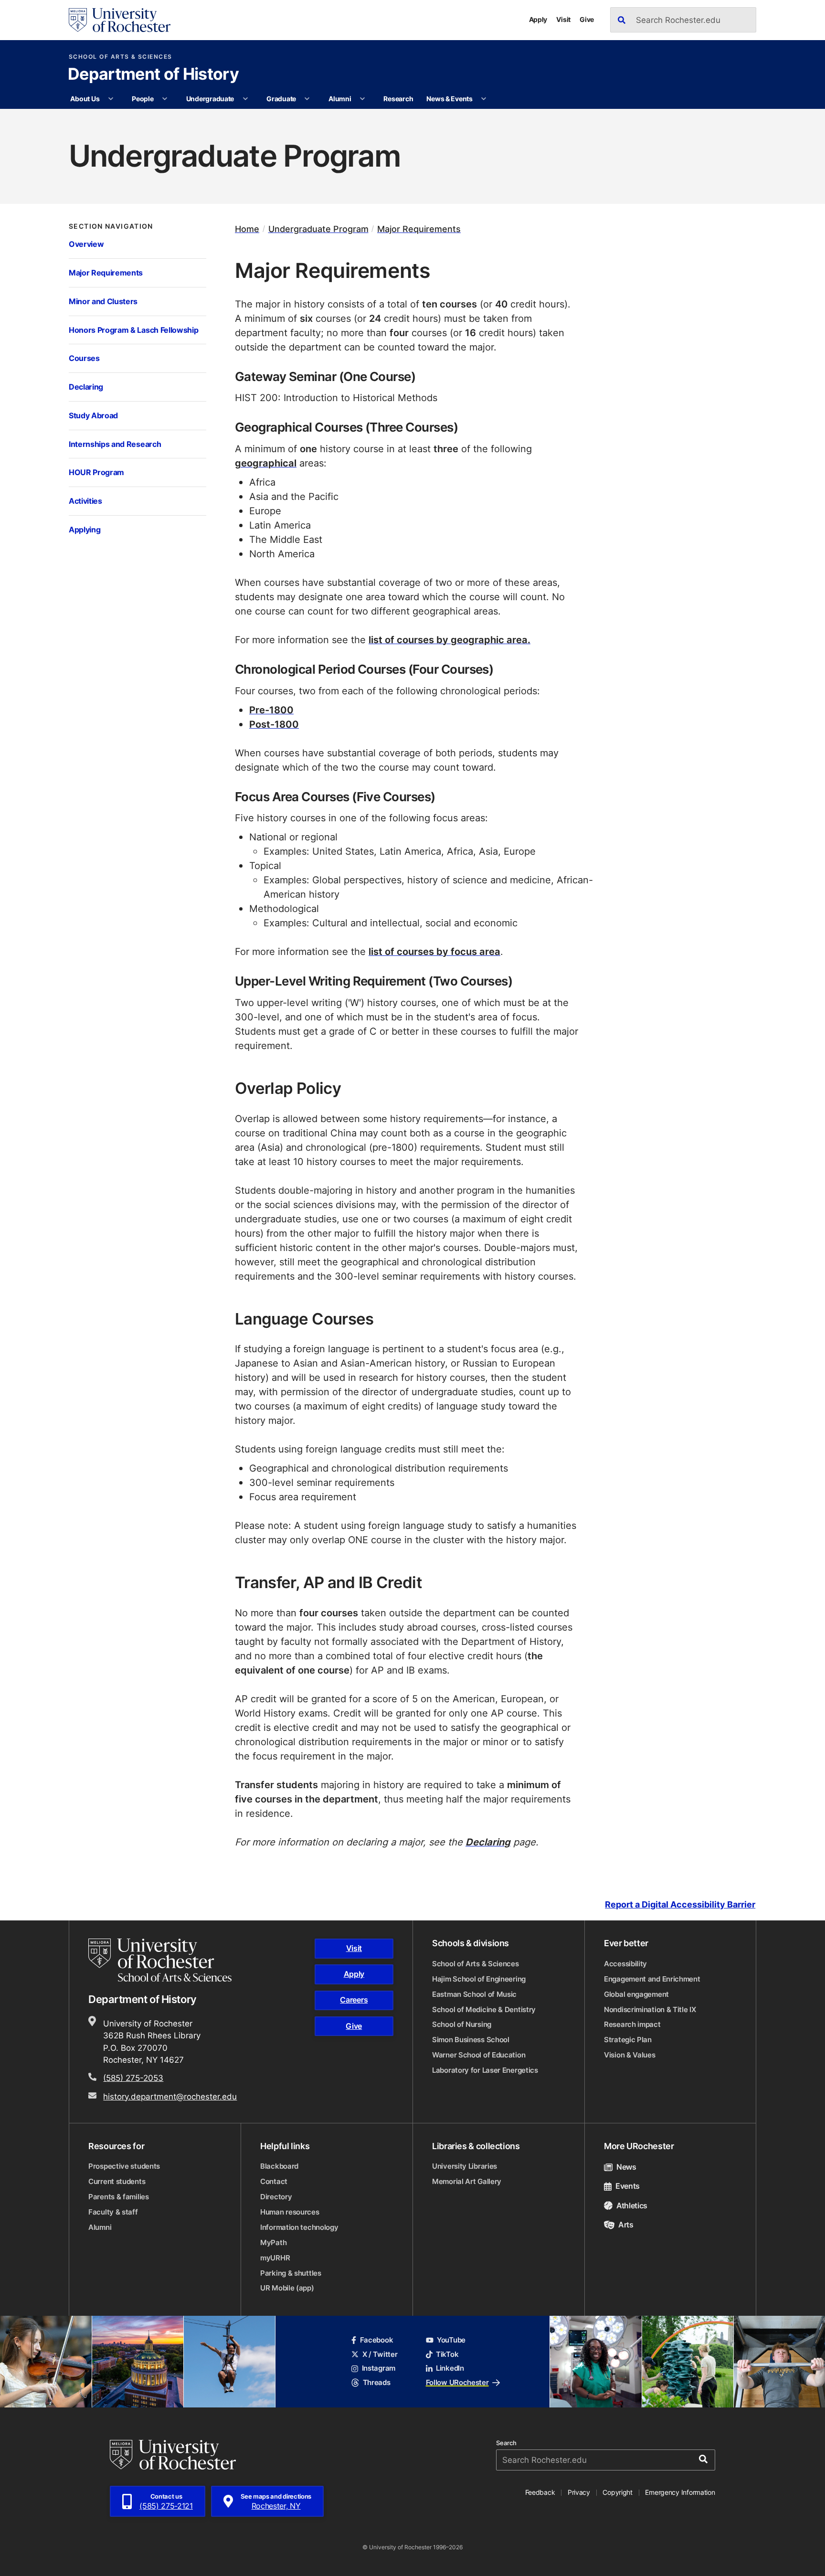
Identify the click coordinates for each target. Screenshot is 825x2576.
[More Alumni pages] (362, 99)
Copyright (618, 2492)
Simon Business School (471, 2040)
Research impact (632, 2024)
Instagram (379, 2368)
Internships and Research (115, 444)
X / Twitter (380, 2354)
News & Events (449, 99)
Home (247, 229)
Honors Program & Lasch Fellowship (133, 330)
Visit (563, 19)
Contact (274, 2181)
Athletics (632, 2205)
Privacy (579, 2492)
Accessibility (625, 1964)
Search (506, 2443)
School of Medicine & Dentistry (484, 2009)
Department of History (153, 75)
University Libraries (465, 2166)
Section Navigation (111, 226)
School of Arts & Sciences (121, 57)
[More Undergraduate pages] (245, 99)
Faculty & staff (113, 2212)
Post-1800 (274, 724)
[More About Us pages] (111, 99)
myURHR (275, 2258)
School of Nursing (462, 2024)
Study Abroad (93, 415)
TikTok (447, 2354)
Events (628, 2186)
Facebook (376, 2340)
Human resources (290, 2212)
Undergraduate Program (318, 229)
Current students (117, 2181)
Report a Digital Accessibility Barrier (680, 1904)
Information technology (299, 2227)
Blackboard (279, 2166)
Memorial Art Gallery (467, 2181)
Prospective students (124, 2166)
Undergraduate (210, 99)
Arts (626, 2225)
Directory (276, 2197)
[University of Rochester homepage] (120, 20)
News (626, 2167)
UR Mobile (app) (287, 2288)
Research (398, 99)
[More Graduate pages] (307, 99)
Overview (86, 244)
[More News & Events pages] (484, 99)
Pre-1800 (271, 710)
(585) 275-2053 (133, 2078)
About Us (85, 99)
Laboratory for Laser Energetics (485, 2070)
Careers (354, 2000)
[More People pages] (165, 99)
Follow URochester (457, 2382)
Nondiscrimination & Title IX (650, 2009)
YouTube (451, 2340)
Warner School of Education (479, 2055)
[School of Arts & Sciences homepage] (161, 1960)
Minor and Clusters (103, 301)
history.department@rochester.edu (170, 2096)
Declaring (86, 387)
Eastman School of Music (474, 1994)
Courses (84, 358)
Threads (376, 2382)
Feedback (540, 2492)
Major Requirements (106, 272)
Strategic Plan (628, 2040)
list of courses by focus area (434, 951)
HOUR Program (96, 472)
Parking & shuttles (291, 2273)
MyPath (273, 2242)
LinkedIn (450, 2368)
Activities (85, 501)
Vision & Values (630, 2055)
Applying (85, 529)
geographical (266, 463)
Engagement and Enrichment (652, 1979)
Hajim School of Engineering (479, 1979)
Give (587, 19)
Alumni (340, 99)
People (143, 99)
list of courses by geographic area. (450, 639)
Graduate (281, 99)
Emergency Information (680, 2492)
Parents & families (119, 2197)
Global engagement (636, 1994)
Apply (538, 19)
